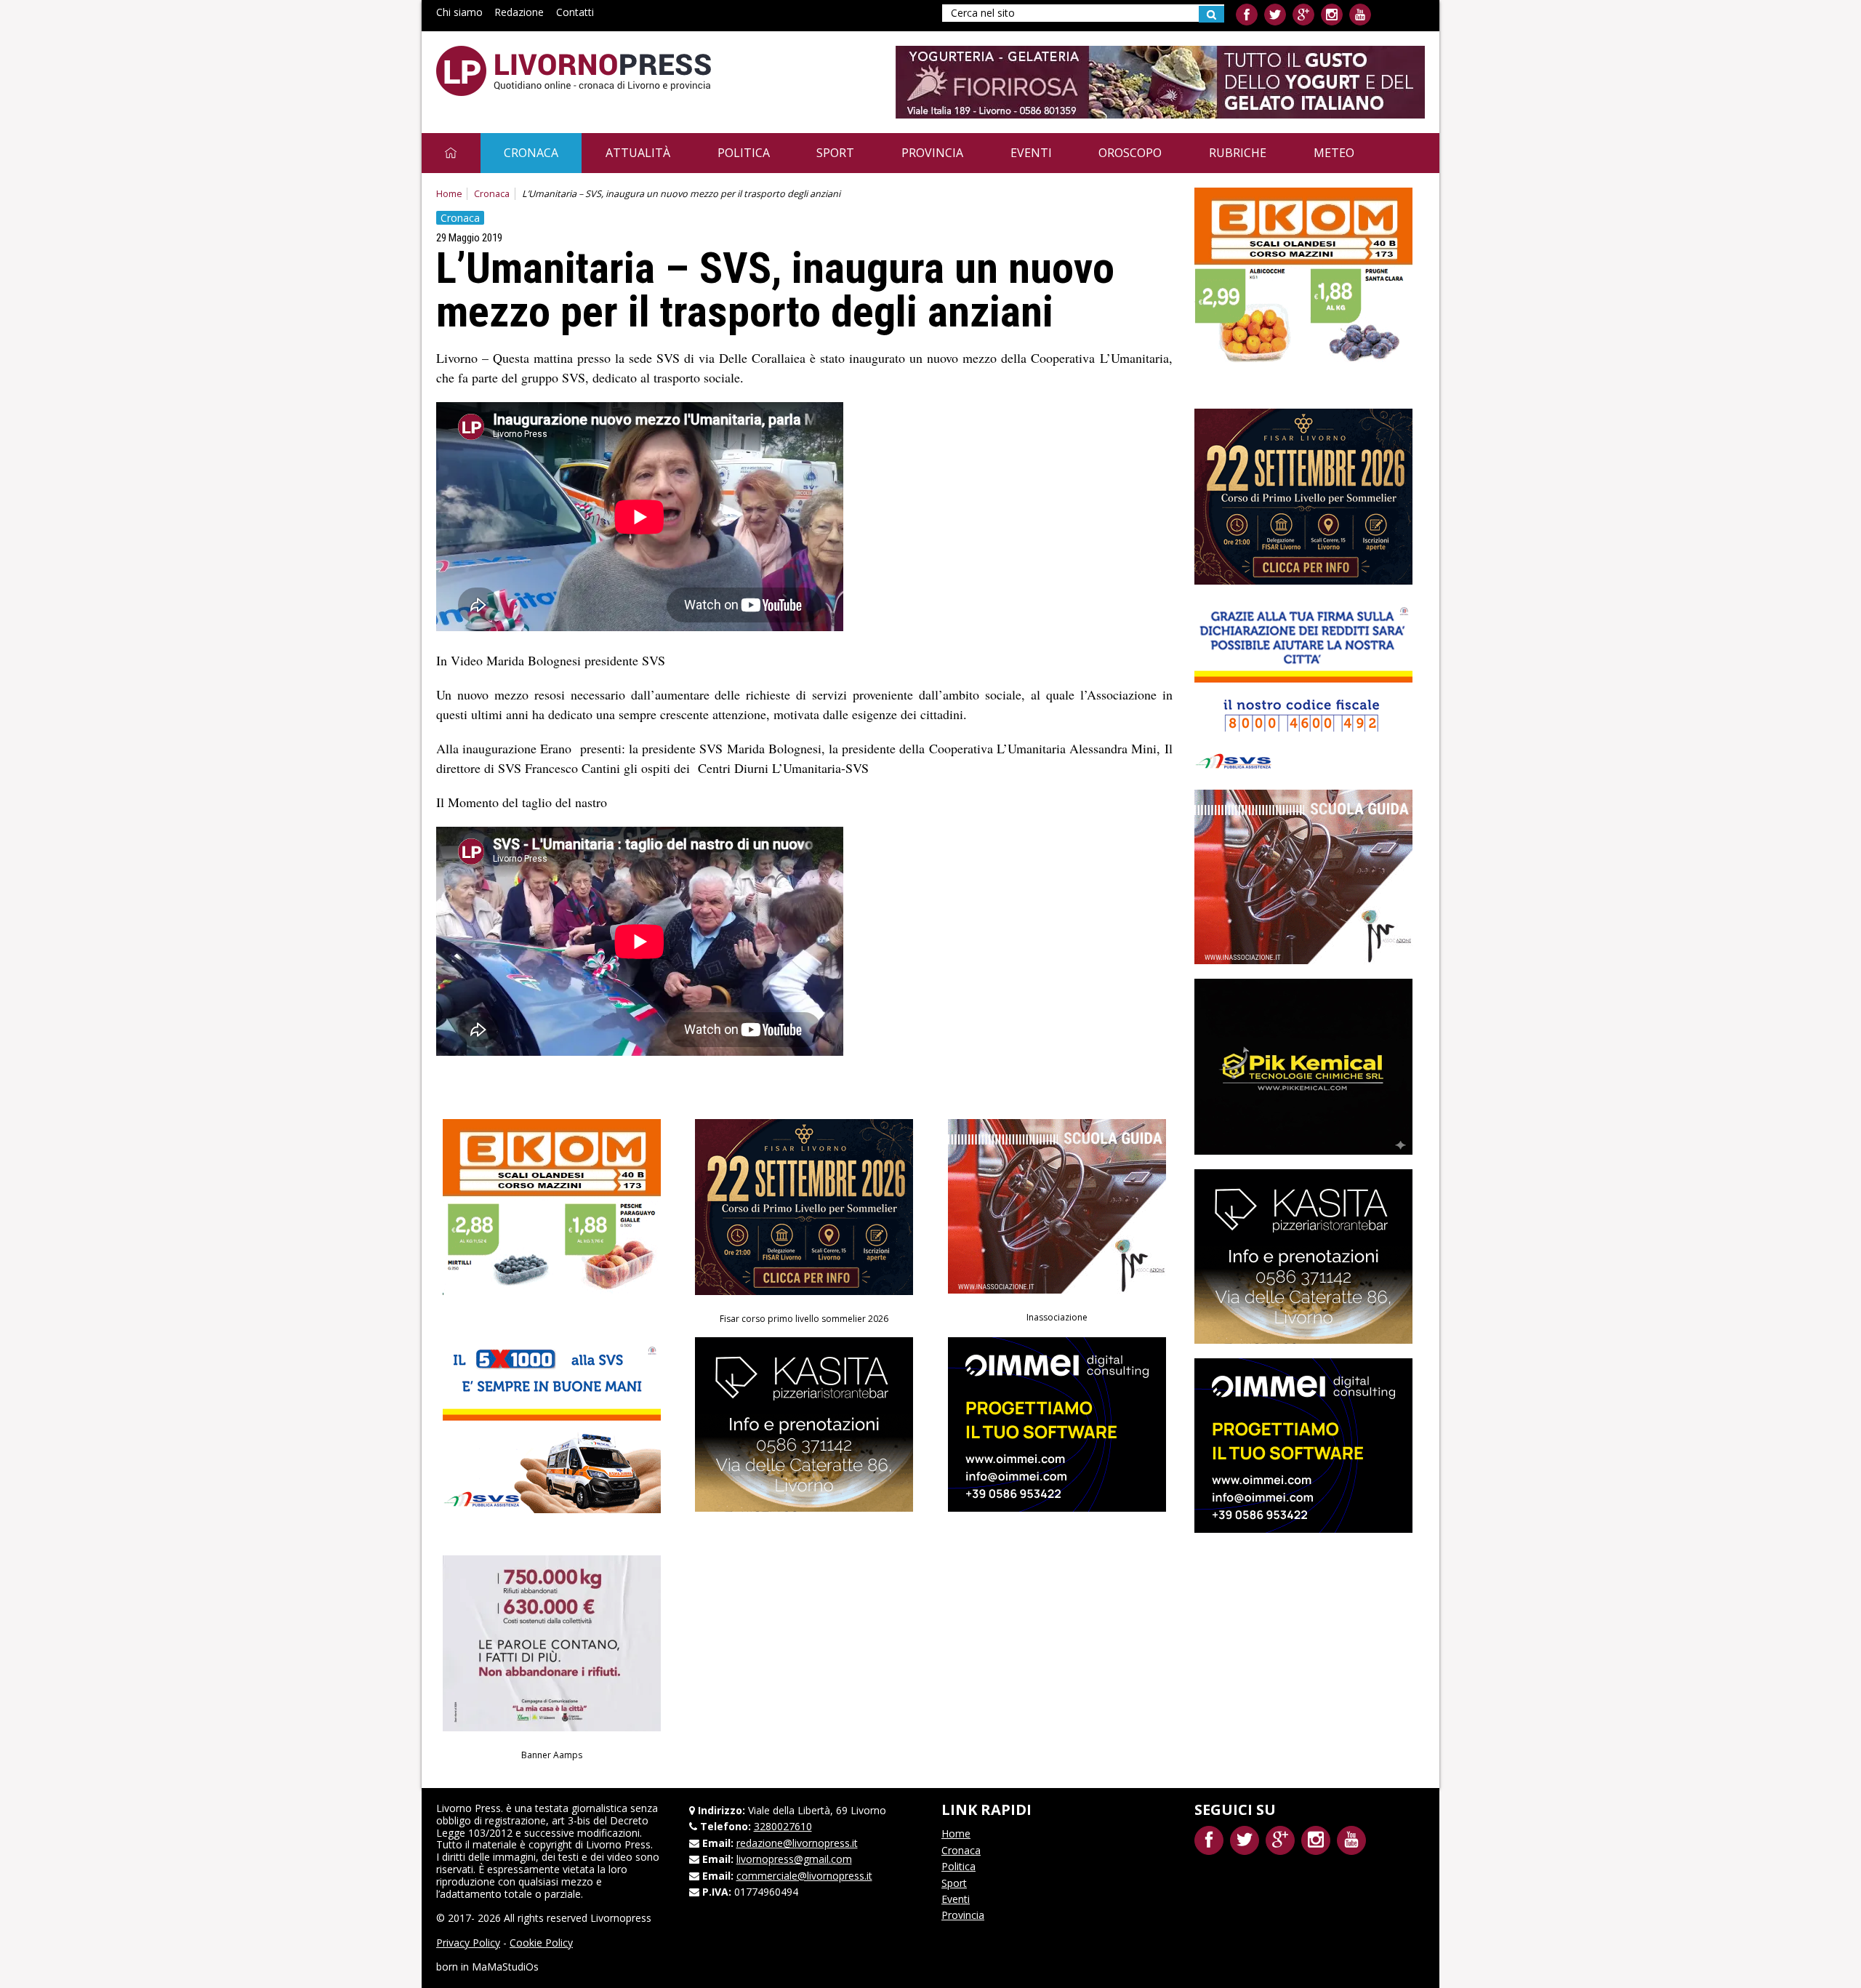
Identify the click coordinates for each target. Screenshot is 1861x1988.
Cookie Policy (541, 1943)
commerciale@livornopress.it (804, 1876)
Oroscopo (1130, 153)
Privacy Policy (468, 1943)
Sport (835, 153)
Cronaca (531, 153)
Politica (744, 153)
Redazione (519, 12)
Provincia (932, 153)
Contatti (575, 12)
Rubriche (1238, 153)
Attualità (638, 153)
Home (449, 194)
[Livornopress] (574, 71)
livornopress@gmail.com (794, 1859)
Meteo (1334, 153)
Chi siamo (459, 12)
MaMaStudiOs (505, 1967)
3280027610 (783, 1826)
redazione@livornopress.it (797, 1843)
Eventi (1031, 153)
